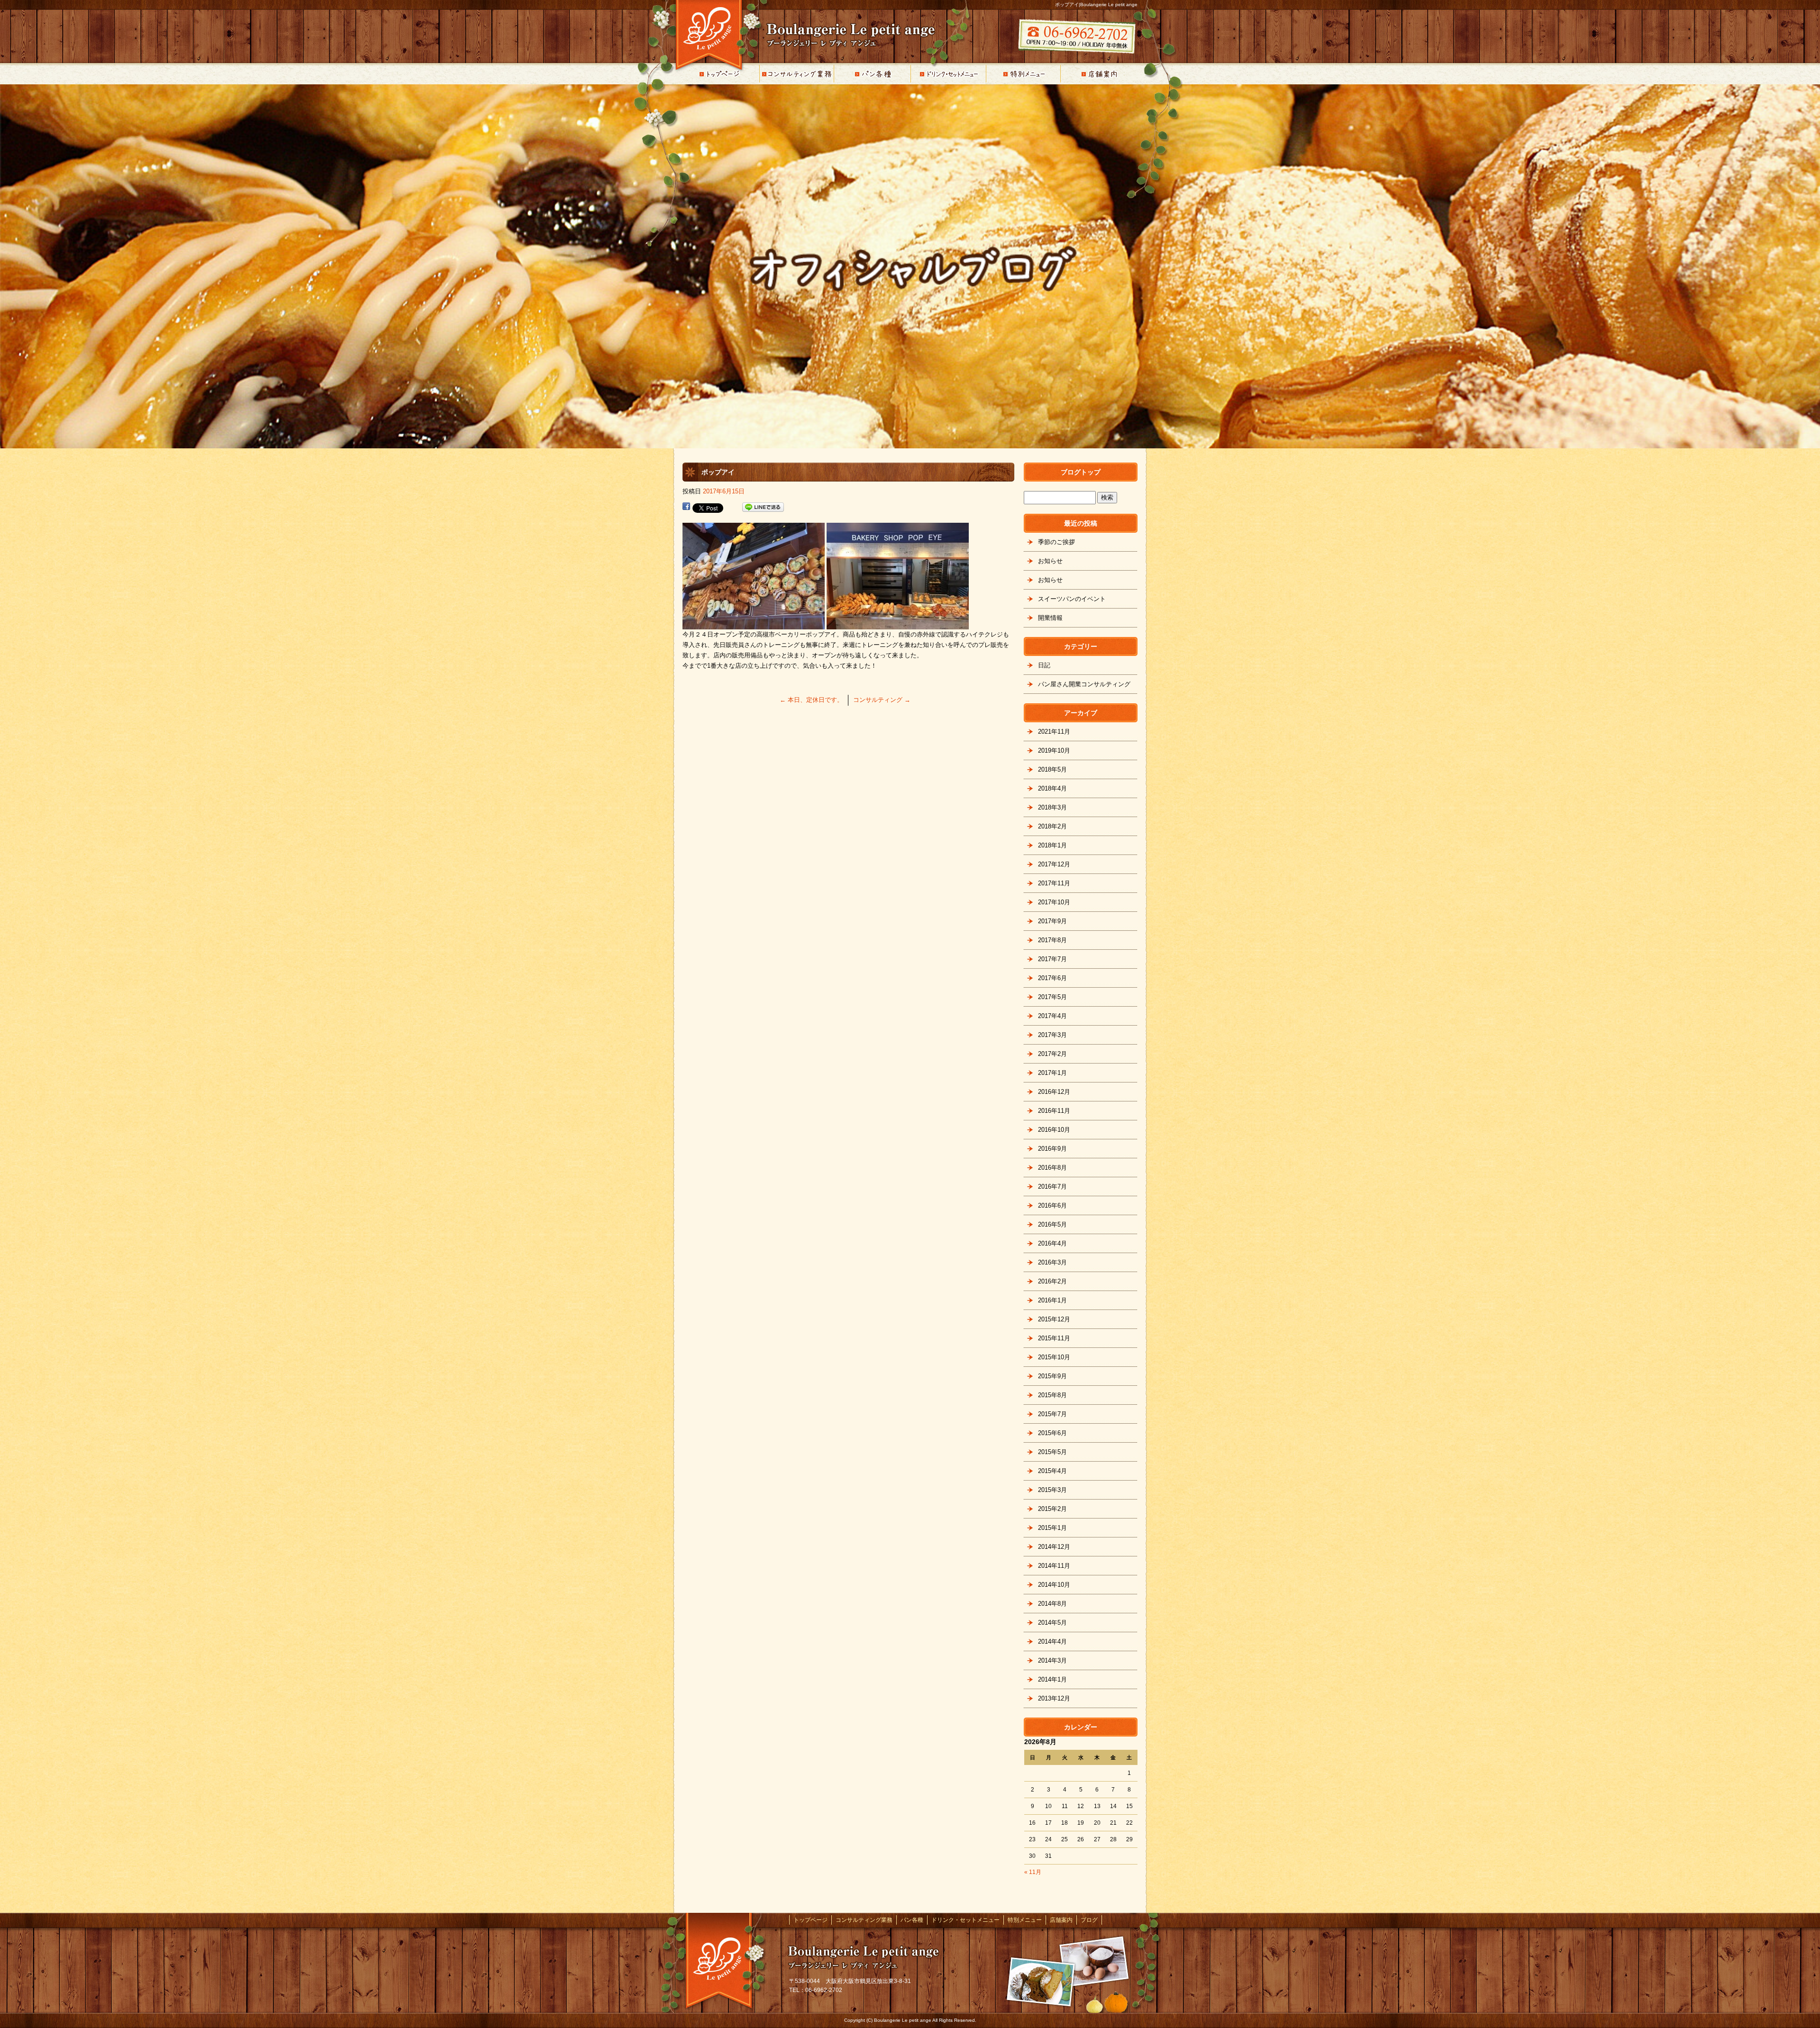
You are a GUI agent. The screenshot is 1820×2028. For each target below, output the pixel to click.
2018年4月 (1052, 788)
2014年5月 (1052, 1623)
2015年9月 (1052, 1376)
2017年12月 (1054, 864)
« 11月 (1033, 1872)
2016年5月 (1052, 1224)
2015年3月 (1052, 1490)
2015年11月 (1054, 1338)
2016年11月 (1054, 1111)
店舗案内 (1100, 74)
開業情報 (1050, 618)
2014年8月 (1052, 1604)
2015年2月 (1052, 1509)
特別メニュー (1024, 74)
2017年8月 (1052, 940)
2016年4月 (1052, 1243)
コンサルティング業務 (796, 74)
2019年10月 (1054, 750)
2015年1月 (1052, 1528)
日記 (1044, 665)
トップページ (720, 74)
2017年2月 (1052, 1054)
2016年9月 (1052, 1149)
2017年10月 (1054, 902)
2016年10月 (1054, 1130)
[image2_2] (898, 624)
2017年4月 (1052, 1016)
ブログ (1089, 1920)
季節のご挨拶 (1056, 542)
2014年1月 (1052, 1679)
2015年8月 (1052, 1395)
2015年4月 (1052, 1471)
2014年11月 (1054, 1566)
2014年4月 (1052, 1641)
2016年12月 (1054, 1092)
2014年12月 (1054, 1547)
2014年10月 (1054, 1585)
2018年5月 (1052, 769)
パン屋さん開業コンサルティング (1084, 684)
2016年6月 (1052, 1205)
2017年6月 (1052, 978)
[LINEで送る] (763, 507)
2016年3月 (1052, 1262)
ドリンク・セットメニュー (948, 74)
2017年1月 (1052, 1073)
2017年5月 (1052, 997)
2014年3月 (1052, 1660)
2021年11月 (1054, 732)
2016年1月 (1052, 1300)
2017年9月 (1052, 921)
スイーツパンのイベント (1072, 599)
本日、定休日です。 (811, 700)
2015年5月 (1052, 1452)
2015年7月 (1052, 1414)
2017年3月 (1052, 1035)
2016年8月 (1052, 1168)
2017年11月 (1054, 883)
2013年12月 (1054, 1698)
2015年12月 (1054, 1319)
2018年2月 (1052, 826)
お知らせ (1050, 561)
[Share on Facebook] (686, 507)
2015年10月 (1054, 1357)
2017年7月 (1052, 959)
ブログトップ (1081, 472)
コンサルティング (882, 700)
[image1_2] (754, 624)
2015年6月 (1052, 1433)
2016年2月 (1052, 1281)
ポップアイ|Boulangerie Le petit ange (1096, 5)
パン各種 (872, 74)
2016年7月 (1052, 1187)
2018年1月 (1052, 845)
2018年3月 (1052, 807)
